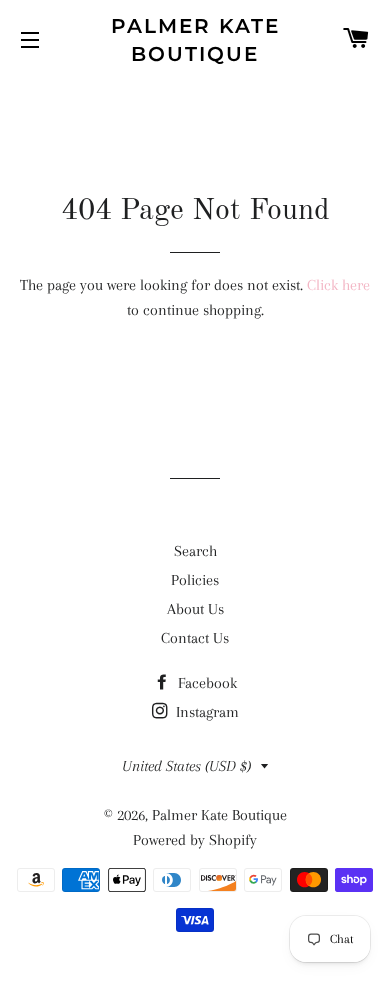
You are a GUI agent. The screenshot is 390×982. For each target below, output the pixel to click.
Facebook (205, 683)
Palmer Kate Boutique (195, 40)
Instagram (205, 712)
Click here (338, 285)
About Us (195, 609)
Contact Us (195, 638)
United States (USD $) (186, 766)
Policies (195, 580)
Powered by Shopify (195, 840)
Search (195, 551)
